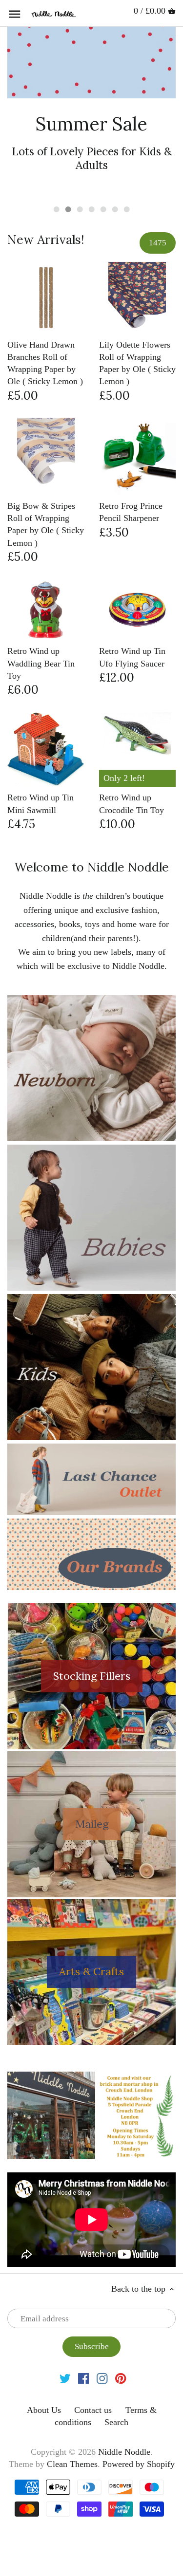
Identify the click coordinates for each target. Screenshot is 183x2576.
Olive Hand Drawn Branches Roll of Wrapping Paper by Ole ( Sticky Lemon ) (45, 363)
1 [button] (57, 209)
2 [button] (68, 209)
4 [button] (92, 209)
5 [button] (103, 209)
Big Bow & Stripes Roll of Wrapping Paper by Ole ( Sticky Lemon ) (46, 524)
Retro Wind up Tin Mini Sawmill (41, 804)
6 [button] (115, 209)
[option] (91, 111)
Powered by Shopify (139, 2464)
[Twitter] (65, 2378)
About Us (44, 2410)
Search (116, 2422)
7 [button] (127, 209)
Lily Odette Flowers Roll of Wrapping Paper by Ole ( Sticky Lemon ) (137, 363)
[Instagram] (102, 2378)
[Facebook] (84, 2378)
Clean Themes (72, 2464)
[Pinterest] (121, 2378)
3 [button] (80, 209)
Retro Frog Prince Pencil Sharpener (131, 512)
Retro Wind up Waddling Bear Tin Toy (41, 663)
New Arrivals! (46, 240)
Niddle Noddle (124, 2452)
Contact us (93, 2410)
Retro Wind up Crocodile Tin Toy (132, 804)
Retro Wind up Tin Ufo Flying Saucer (132, 657)
